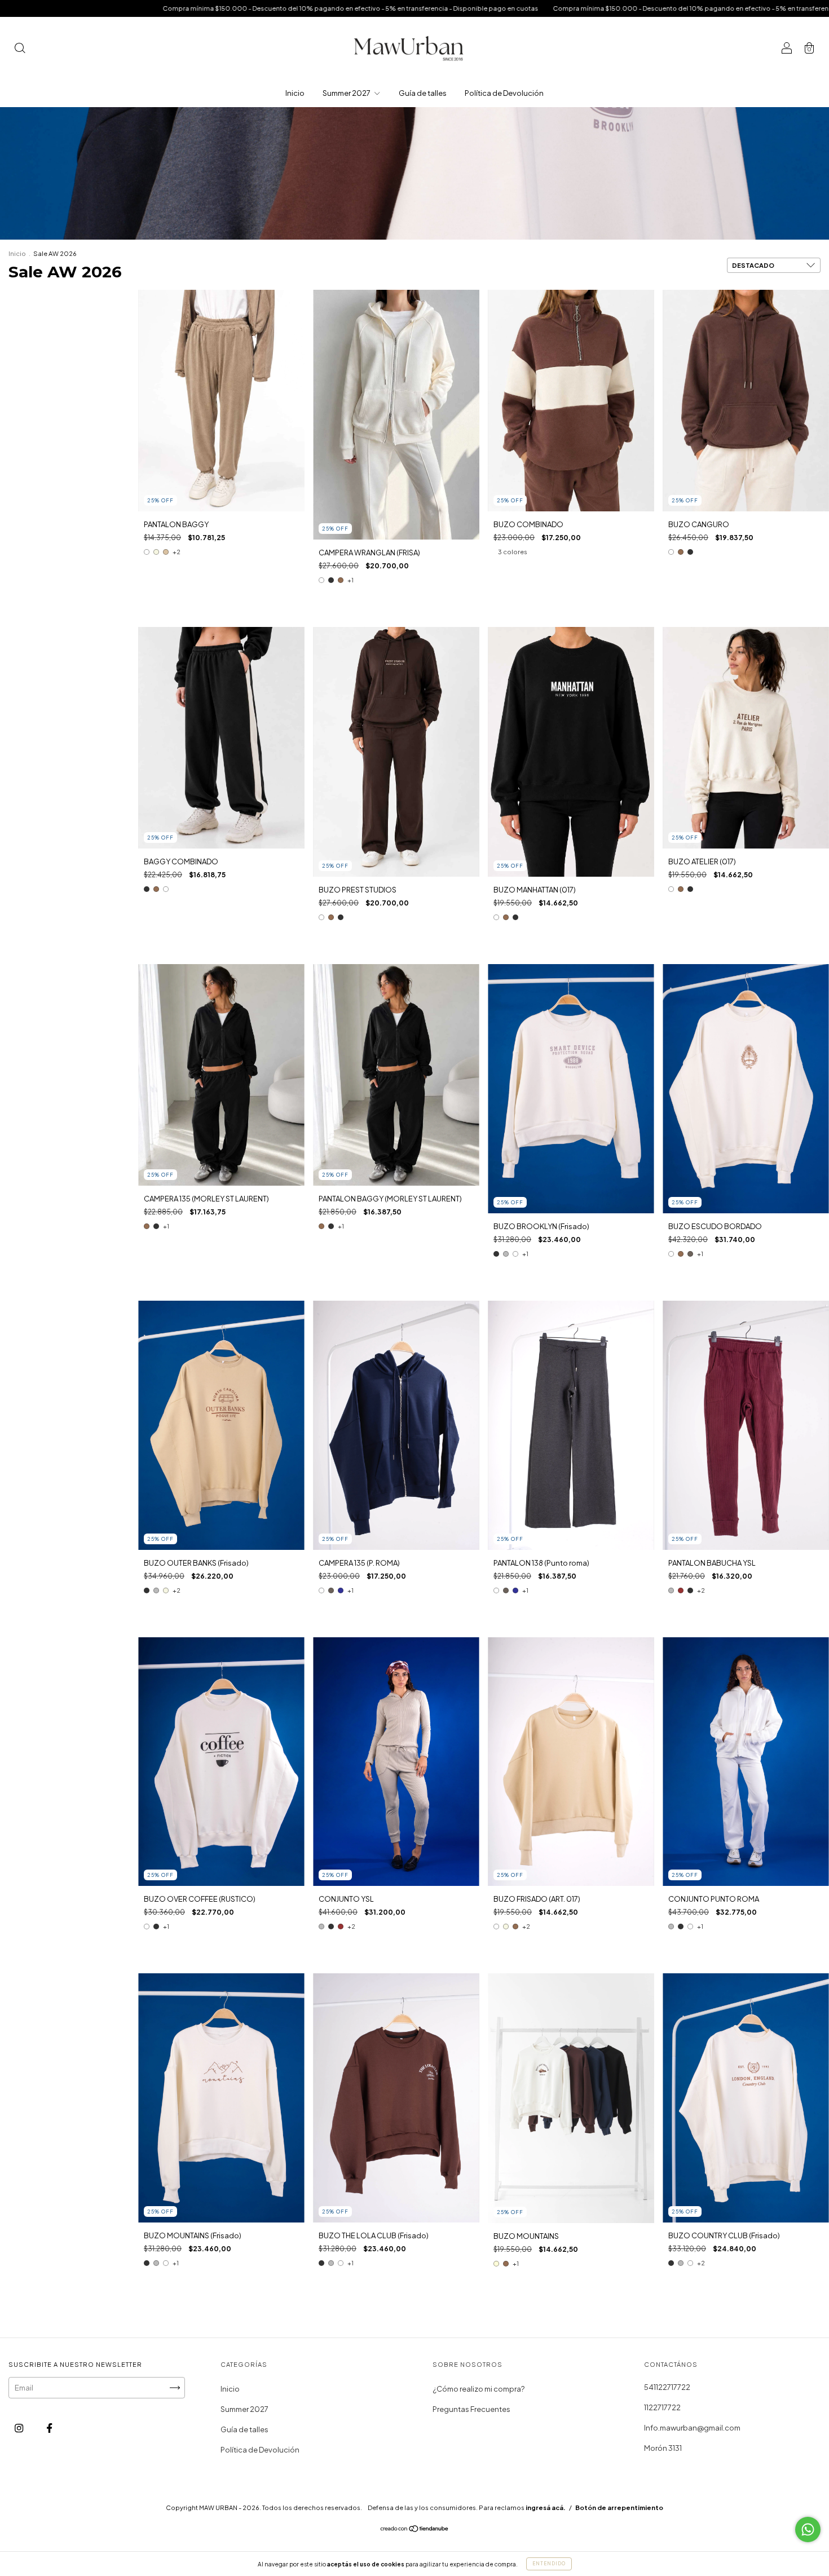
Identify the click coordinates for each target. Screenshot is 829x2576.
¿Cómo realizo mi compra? (479, 2389)
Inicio (295, 93)
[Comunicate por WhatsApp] (808, 2529)
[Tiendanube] (415, 2530)
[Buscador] (20, 49)
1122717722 (662, 2407)
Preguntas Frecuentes (471, 2409)
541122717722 (667, 2387)
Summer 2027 (347, 93)
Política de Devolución (504, 93)
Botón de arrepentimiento (619, 2507)
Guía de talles (423, 93)
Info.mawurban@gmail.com (692, 2428)
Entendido (549, 2564)
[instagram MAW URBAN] (19, 2428)
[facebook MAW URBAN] (49, 2428)
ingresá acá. (546, 2507)
